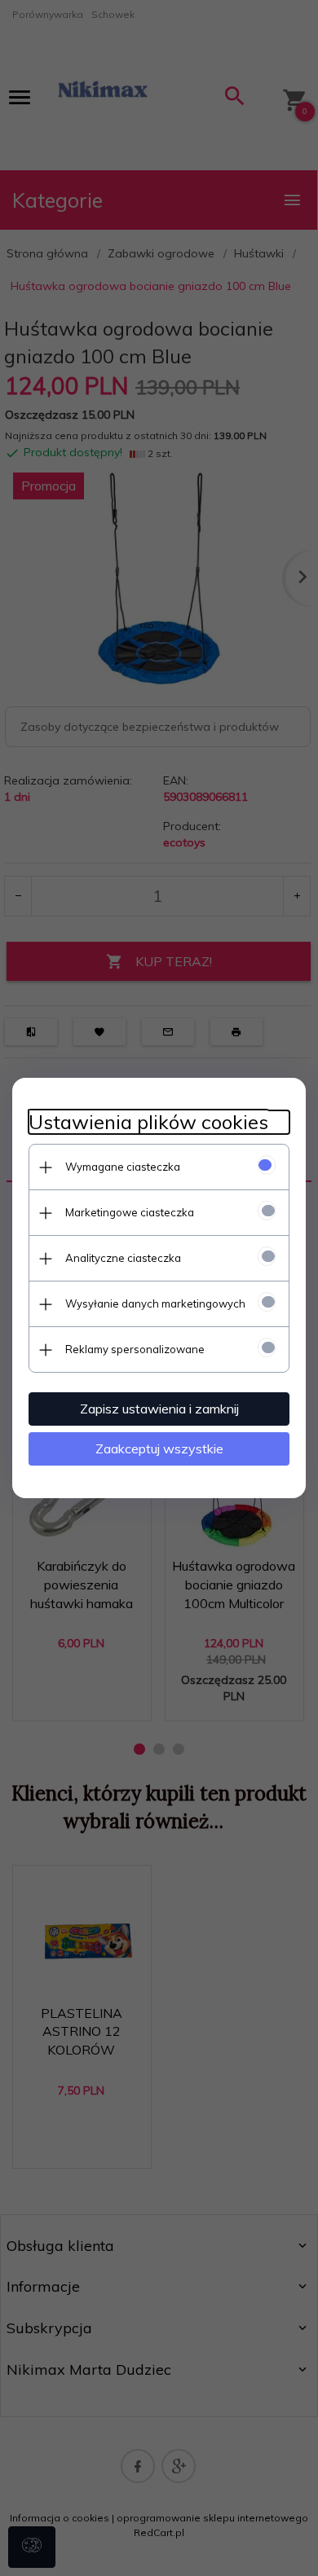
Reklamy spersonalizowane (135, 1349)
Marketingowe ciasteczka (130, 1212)
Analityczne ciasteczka (123, 1258)
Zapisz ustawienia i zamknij (159, 1409)
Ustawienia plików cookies (148, 1122)
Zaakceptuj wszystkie (159, 1448)
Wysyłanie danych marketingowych (155, 1303)
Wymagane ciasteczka (123, 1167)
